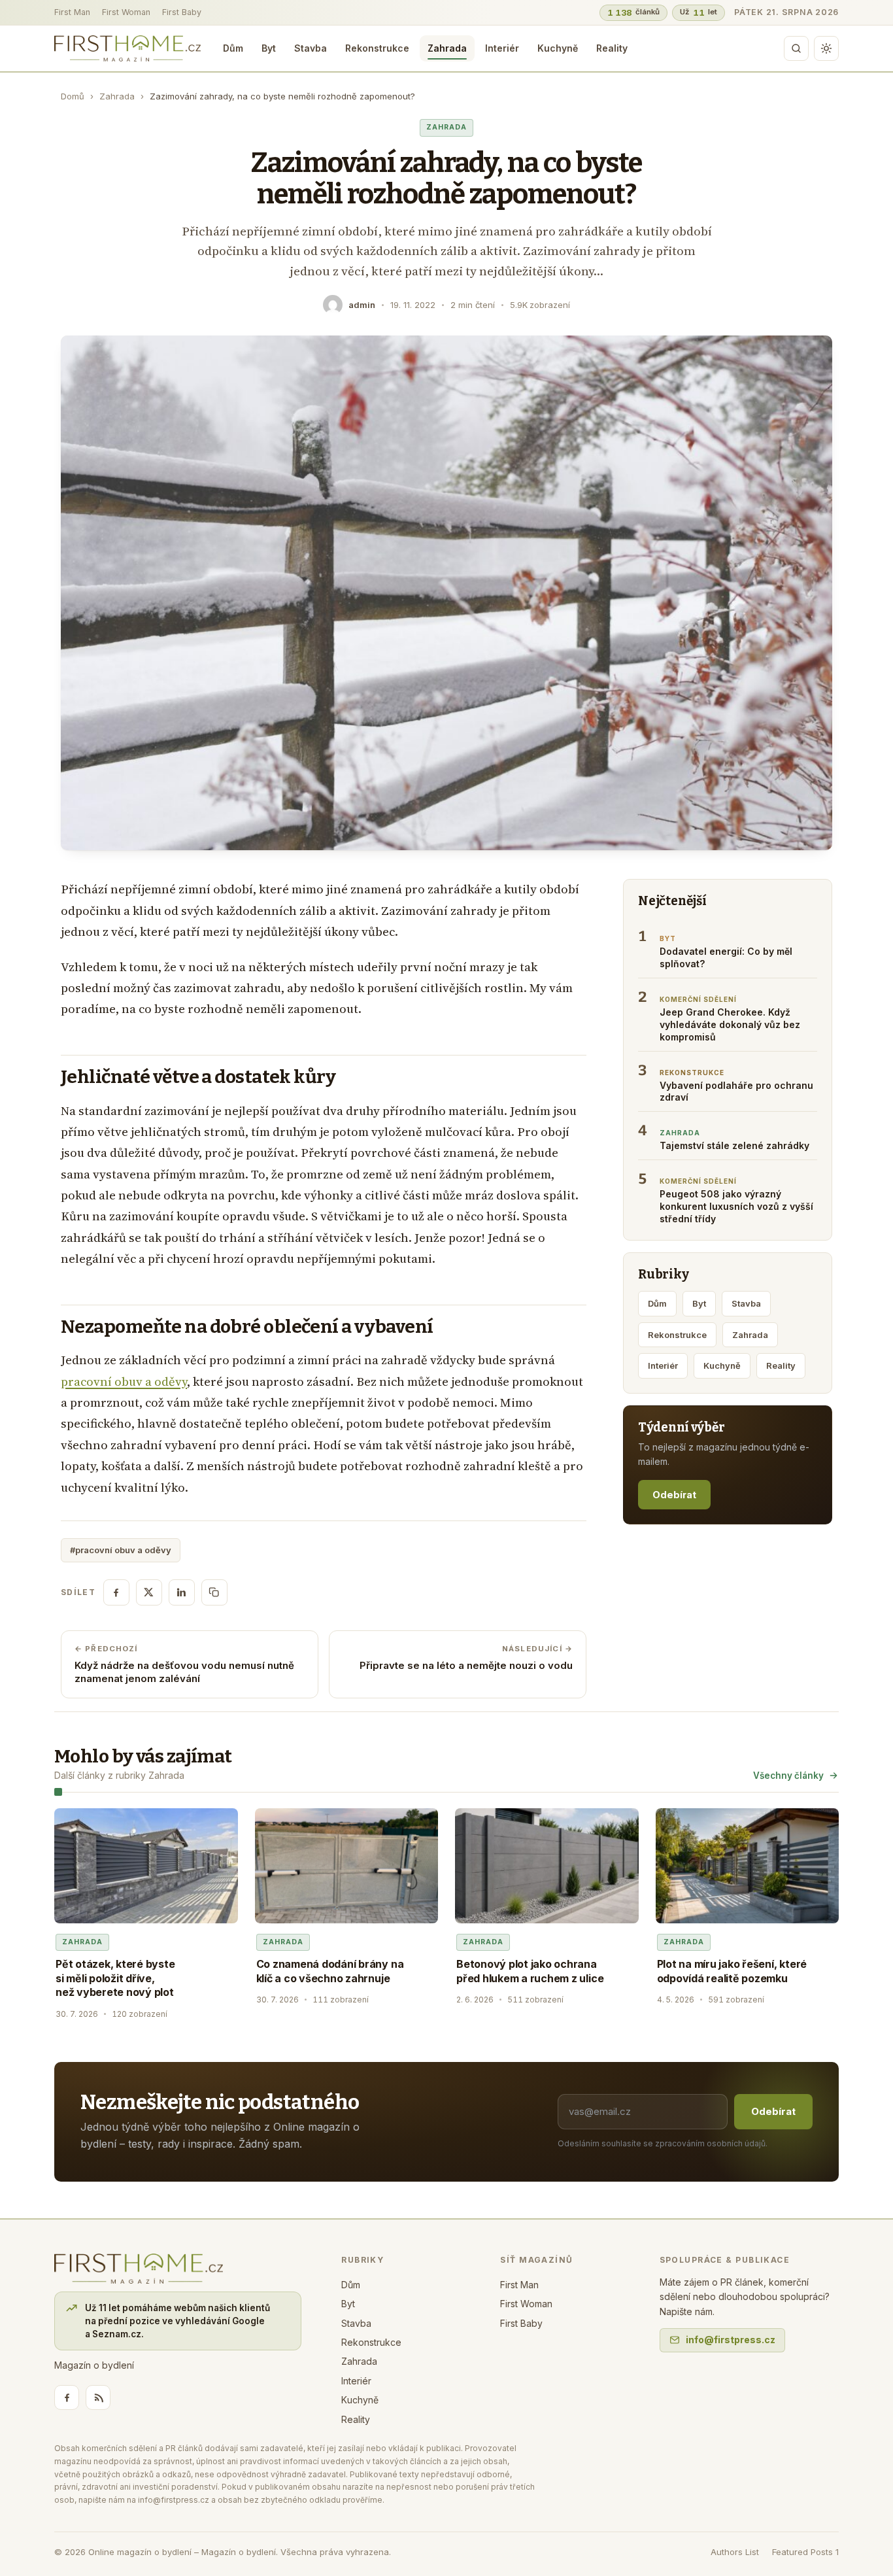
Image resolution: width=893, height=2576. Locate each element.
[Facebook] (67, 2397)
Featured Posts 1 (805, 2552)
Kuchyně (558, 48)
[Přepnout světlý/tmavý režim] (826, 48)
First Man (72, 12)
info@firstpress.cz (731, 2340)
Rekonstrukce (377, 48)
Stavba (311, 48)
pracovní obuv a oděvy (124, 1382)
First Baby (182, 12)
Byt (269, 48)
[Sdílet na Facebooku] (116, 1592)
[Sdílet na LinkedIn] (182, 1592)
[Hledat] (796, 48)
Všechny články (788, 1776)
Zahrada (447, 48)
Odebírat (674, 1495)
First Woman (126, 12)
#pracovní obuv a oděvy (121, 1550)
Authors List (735, 2552)
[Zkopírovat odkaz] (214, 1592)
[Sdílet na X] (149, 1592)
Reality (612, 48)
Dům (233, 48)
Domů (73, 96)
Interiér (502, 48)
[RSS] (98, 2397)
